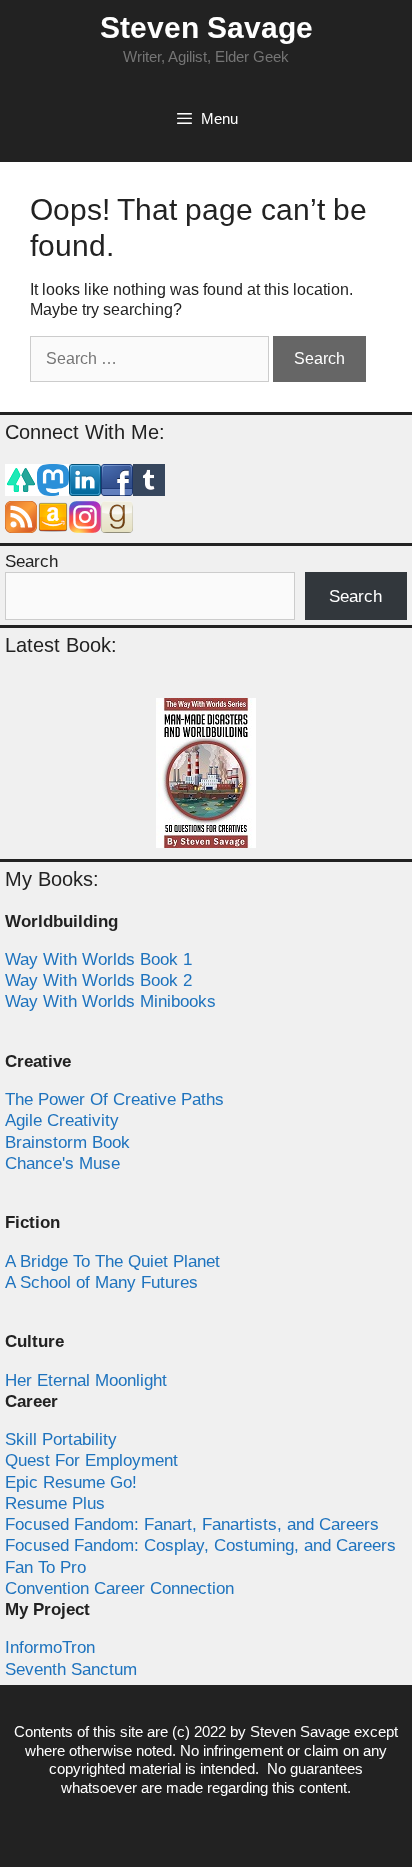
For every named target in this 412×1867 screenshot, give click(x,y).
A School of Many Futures (101, 1282)
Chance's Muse (62, 1163)
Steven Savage (206, 27)
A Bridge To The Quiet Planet (112, 1261)
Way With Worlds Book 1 (98, 959)
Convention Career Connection (119, 1588)
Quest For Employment (91, 1460)
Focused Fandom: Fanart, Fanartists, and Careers (192, 1524)
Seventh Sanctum (71, 1669)
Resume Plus (55, 1503)
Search (31, 561)
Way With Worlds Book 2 (98, 980)
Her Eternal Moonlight (86, 1380)
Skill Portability (61, 1439)
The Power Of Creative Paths (114, 1099)
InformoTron (50, 1647)
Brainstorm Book (67, 1142)
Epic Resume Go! (71, 1482)
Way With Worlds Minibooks (110, 1001)
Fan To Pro (45, 1567)
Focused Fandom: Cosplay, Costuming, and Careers (200, 1545)
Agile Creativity (62, 1120)
